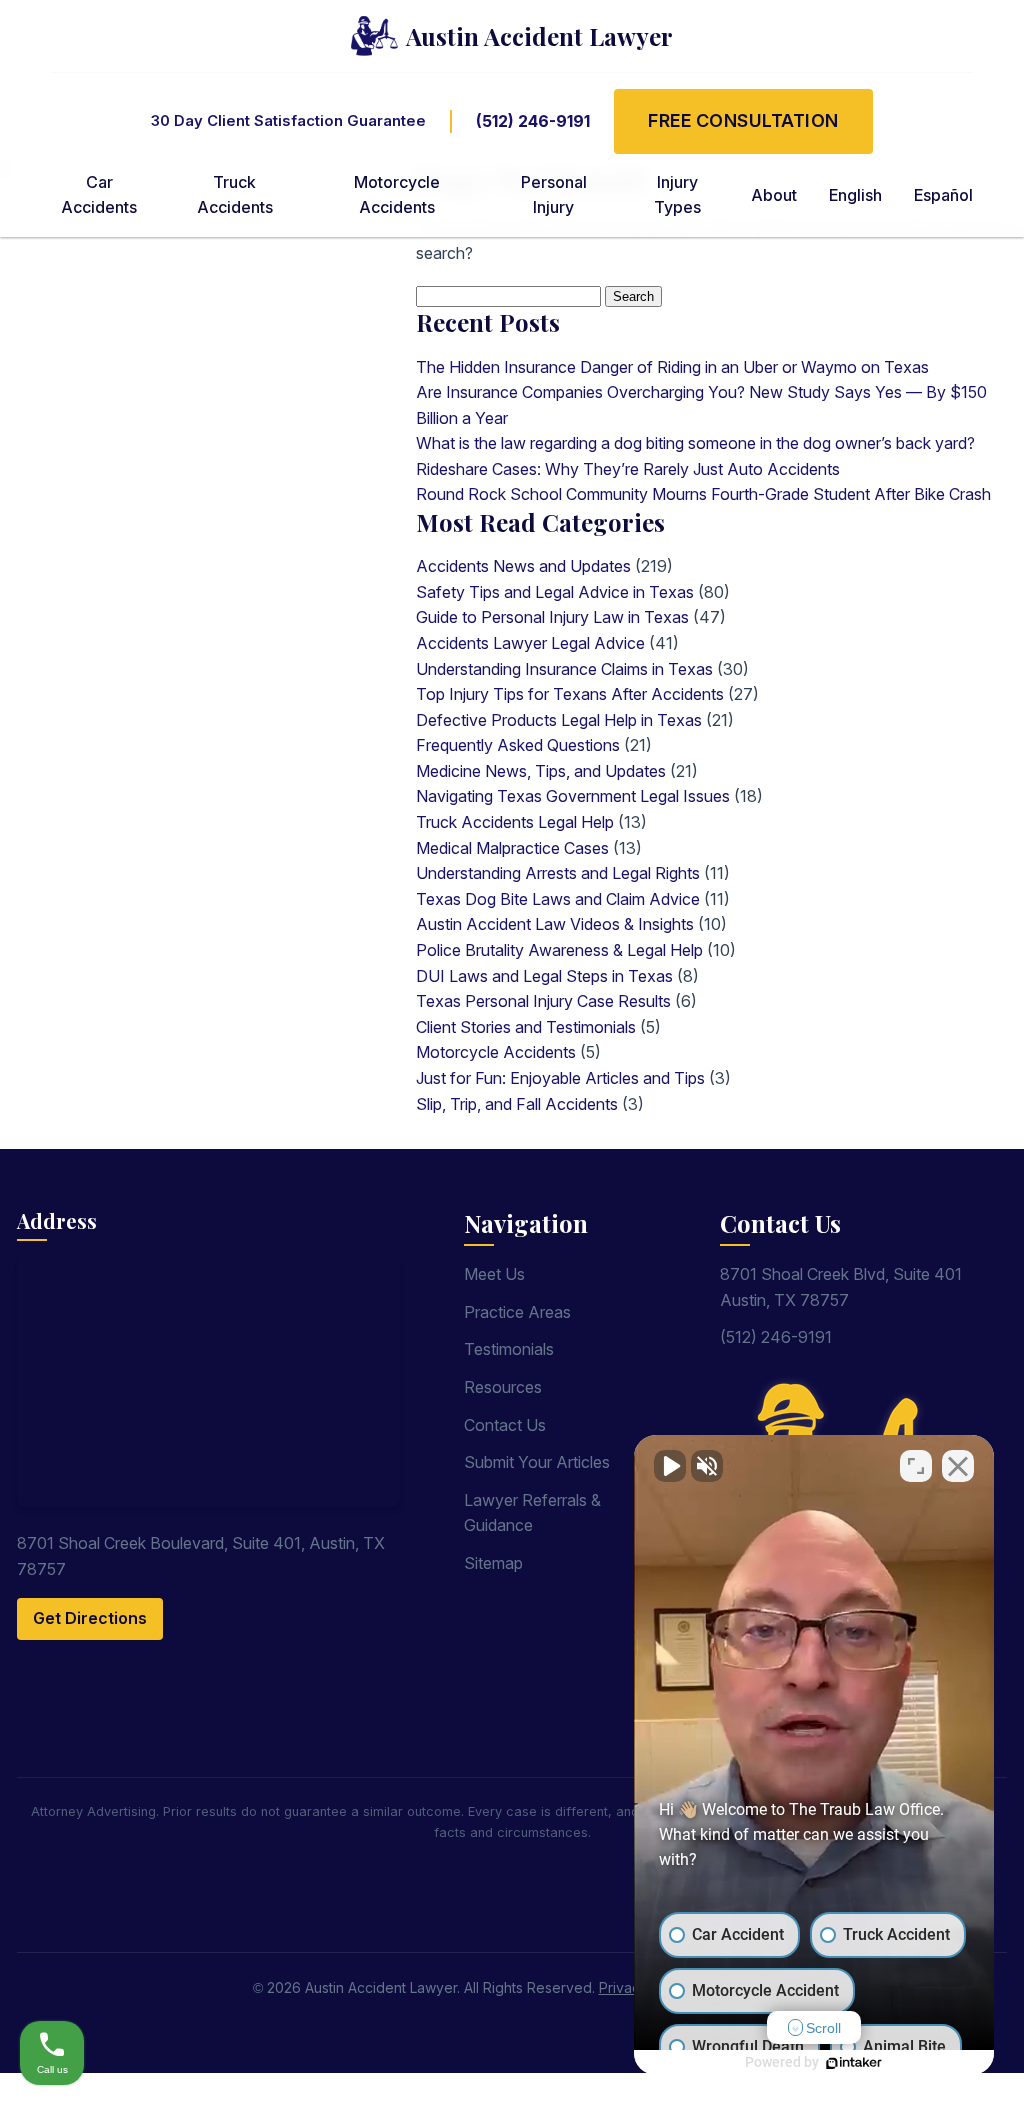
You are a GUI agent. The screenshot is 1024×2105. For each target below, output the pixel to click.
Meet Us (494, 1274)
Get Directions (90, 1618)
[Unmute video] (670, 1466)
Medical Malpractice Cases (512, 848)
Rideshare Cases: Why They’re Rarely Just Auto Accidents (628, 469)
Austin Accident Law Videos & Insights (555, 924)
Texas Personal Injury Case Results (543, 1001)
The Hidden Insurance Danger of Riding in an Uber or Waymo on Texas (672, 367)
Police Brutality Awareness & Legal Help (559, 950)
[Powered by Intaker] (854, 2063)
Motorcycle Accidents (496, 1052)
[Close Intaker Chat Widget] (958, 1466)
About (774, 195)
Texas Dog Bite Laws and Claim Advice (558, 899)
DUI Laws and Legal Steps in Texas (544, 976)
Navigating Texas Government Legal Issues (573, 796)
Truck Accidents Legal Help (515, 822)
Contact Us (505, 1425)
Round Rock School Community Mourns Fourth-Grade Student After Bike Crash (703, 494)
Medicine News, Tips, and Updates (541, 771)
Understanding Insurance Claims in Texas (564, 669)
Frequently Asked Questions (518, 745)
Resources (503, 1387)
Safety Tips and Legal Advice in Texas (555, 592)
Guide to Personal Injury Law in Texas (552, 617)
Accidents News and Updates (523, 566)
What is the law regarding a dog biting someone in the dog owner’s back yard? (695, 443)
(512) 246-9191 (533, 121)
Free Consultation (743, 120)
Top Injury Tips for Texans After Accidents (570, 694)
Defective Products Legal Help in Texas (559, 720)
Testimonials (509, 1349)
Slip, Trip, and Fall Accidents (517, 1104)
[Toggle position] (916, 1466)
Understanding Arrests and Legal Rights (558, 873)
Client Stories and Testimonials (526, 1027)
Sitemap (493, 1563)
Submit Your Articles (537, 1462)
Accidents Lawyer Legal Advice (530, 643)
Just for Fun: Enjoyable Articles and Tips (560, 1078)
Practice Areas (517, 1312)
